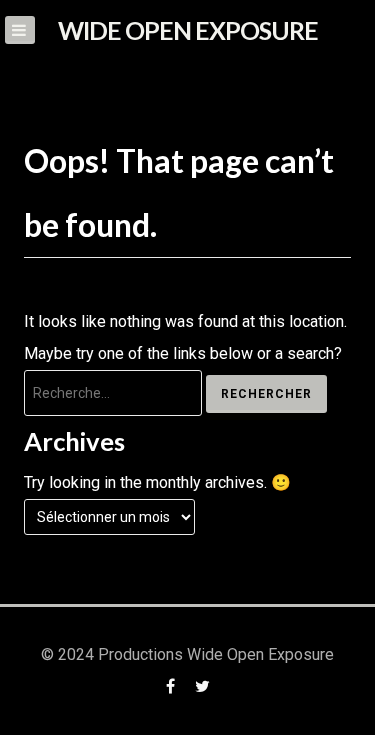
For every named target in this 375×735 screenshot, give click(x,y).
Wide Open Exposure (188, 30)
